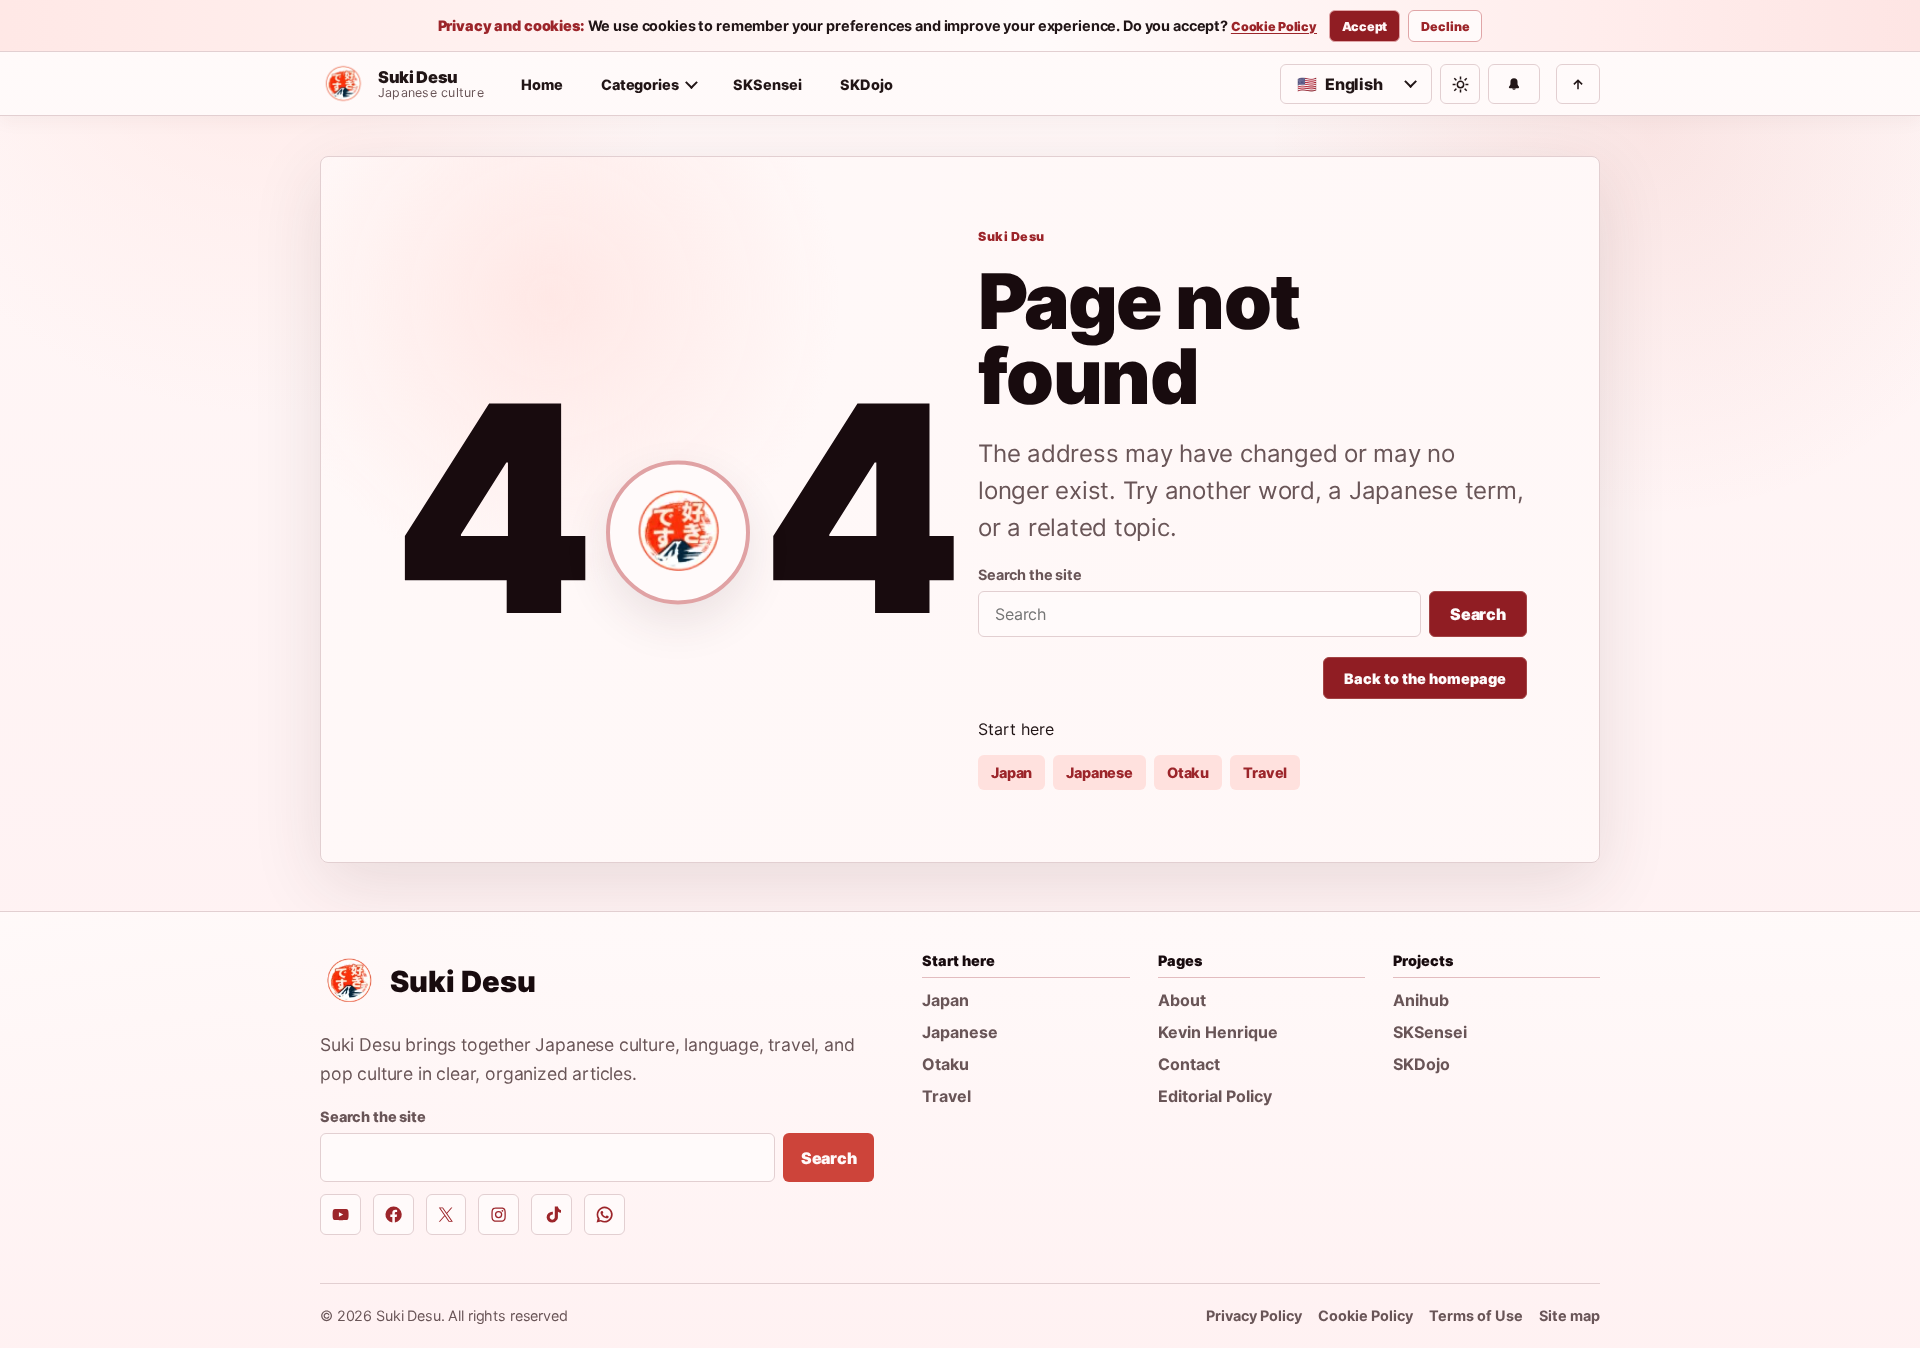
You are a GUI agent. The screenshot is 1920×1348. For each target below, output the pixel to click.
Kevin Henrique (1218, 1032)
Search (1478, 614)
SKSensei (767, 84)
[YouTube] (340, 1214)
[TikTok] (551, 1214)
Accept (1364, 26)
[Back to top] (1578, 84)
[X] (446, 1214)
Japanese (1099, 772)
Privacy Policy (1254, 1315)
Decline (1445, 26)
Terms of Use (1476, 1315)
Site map (1569, 1315)
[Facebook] (393, 1214)
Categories (640, 84)
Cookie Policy (1274, 27)
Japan (1011, 772)
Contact (1189, 1064)
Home (542, 84)
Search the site (1030, 574)
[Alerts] (1514, 84)
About (1182, 1000)
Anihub (1421, 1000)
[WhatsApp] (604, 1214)
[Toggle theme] (1460, 84)
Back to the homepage (1425, 678)
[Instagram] (498, 1214)
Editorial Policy (1215, 1096)
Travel (1265, 772)
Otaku (1188, 772)
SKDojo (866, 84)
